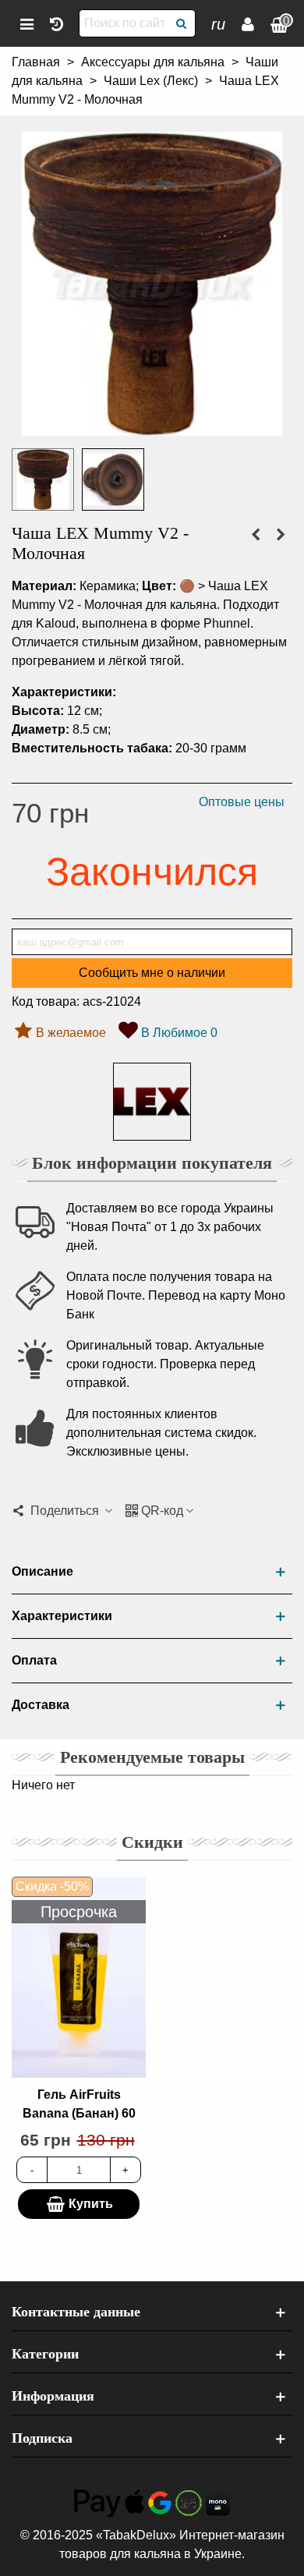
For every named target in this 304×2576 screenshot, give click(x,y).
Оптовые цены (242, 802)
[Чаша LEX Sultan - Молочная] (256, 535)
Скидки (152, 1842)
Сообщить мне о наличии (152, 973)
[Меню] (27, 23)
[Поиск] (182, 23)
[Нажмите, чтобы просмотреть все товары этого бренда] (152, 1102)
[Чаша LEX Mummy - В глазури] (281, 535)
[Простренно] (56, 23)
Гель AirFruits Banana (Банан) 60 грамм (79, 2113)
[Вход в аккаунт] (248, 23)
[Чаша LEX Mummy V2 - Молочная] (152, 426)
